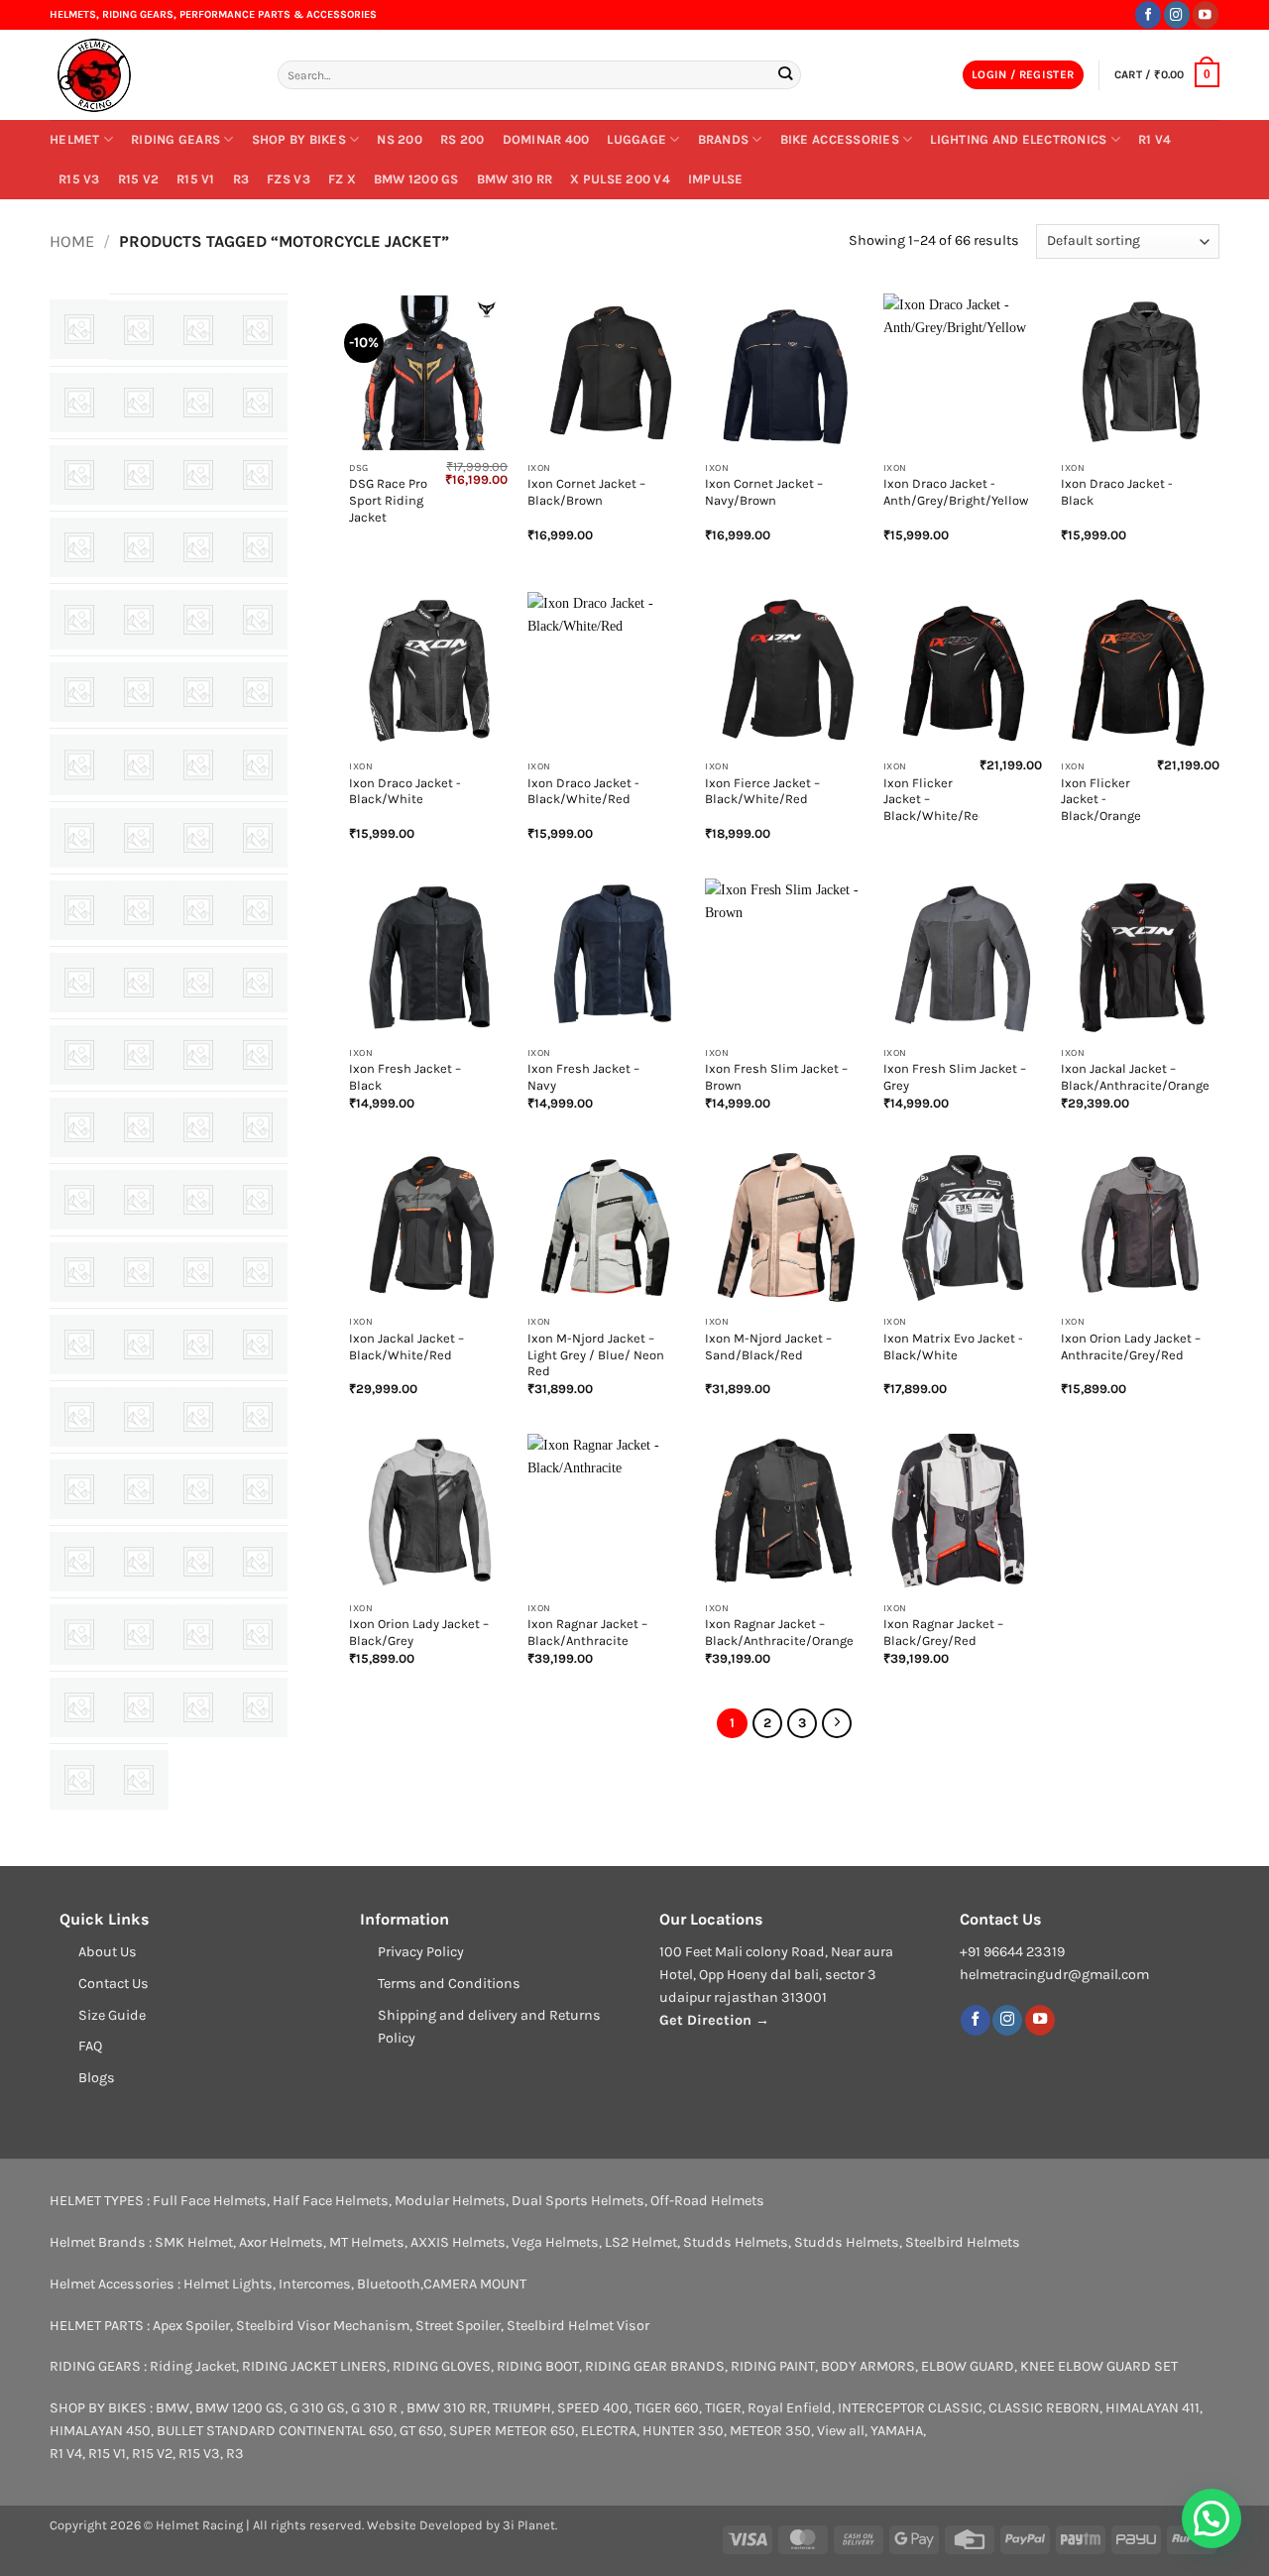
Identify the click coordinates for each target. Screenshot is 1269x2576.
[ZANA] (139, 1780)
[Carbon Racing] (198, 547)
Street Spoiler (458, 2326)
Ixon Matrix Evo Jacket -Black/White (953, 1347)
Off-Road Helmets (707, 2201)
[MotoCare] (198, 1127)
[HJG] (198, 838)
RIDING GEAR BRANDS (655, 2366)
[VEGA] (198, 1707)
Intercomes (315, 2284)
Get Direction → (714, 2020)
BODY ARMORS (868, 2366)
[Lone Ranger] (139, 1055)
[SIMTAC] (79, 1562)
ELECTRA (609, 2431)
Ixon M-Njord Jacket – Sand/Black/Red (768, 1347)
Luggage (636, 139)
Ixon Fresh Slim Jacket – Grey (955, 1077)
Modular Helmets (450, 2201)
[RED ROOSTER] (258, 1345)
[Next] (837, 1723)
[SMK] (139, 1562)
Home (72, 241)
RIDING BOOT (538, 2366)
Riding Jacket (193, 2366)
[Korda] (139, 983)
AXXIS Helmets (458, 2242)
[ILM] (139, 910)
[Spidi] (258, 1562)
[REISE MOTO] (79, 1417)
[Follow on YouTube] (1206, 14)
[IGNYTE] (79, 910)
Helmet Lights (228, 2284)
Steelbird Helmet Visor (578, 2326)
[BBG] (139, 475)
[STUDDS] (198, 1634)
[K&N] (79, 983)
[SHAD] (198, 1489)
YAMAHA (897, 2431)
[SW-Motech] (258, 1634)
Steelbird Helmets (963, 2242)
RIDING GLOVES (442, 2366)
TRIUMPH (522, 2408)
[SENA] (139, 1489)
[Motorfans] (258, 1127)
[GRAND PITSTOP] (198, 764)
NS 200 (400, 139)
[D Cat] (258, 620)
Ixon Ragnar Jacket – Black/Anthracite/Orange (779, 1632)
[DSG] (198, 692)
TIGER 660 (667, 2408)
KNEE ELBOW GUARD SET (1099, 2366)
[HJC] (139, 838)
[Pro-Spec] (258, 1272)
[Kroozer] (198, 983)
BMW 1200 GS (416, 179)
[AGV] (198, 330)
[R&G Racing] (79, 1345)
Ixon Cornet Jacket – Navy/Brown (764, 492)
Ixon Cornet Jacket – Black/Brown (586, 492)
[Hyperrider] (258, 838)
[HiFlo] (79, 838)
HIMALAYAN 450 (100, 2431)
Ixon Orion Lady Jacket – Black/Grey (419, 1632)
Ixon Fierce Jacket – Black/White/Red (762, 791)
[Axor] (198, 403)
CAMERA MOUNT (475, 2284)
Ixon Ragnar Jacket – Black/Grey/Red (943, 1632)
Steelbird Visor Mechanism (323, 2326)
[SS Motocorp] (79, 1634)
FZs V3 (288, 179)
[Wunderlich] (79, 1780)
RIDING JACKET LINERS (314, 2366)
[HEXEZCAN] (258, 764)
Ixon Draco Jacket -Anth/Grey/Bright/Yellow (956, 492)
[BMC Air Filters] (258, 475)
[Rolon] (198, 1417)
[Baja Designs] (79, 475)
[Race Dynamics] (139, 1345)
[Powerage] (198, 1272)
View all (841, 2431)
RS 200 (462, 139)
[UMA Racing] (139, 1707)
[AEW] (139, 330)
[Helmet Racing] (149, 75)
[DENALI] (79, 692)
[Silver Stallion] (258, 1489)
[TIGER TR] (79, 1707)
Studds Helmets (736, 2242)
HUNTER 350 (683, 2431)
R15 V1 (196, 179)
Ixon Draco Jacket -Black (1117, 492)
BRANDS (724, 139)
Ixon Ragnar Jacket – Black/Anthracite (587, 1632)
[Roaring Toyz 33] (139, 1417)
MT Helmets (367, 2242)
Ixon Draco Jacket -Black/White (405, 791)
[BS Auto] (139, 547)
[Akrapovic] (258, 330)
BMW (173, 2408)
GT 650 (421, 2431)
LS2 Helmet (641, 2242)
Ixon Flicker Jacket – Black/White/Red (935, 800)
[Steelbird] (139, 1634)
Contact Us (114, 1984)
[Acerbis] (79, 329)
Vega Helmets (555, 2242)
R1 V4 (1154, 139)
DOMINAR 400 (546, 139)
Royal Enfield (790, 2408)
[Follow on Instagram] (1177, 14)
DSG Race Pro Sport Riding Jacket (388, 500)
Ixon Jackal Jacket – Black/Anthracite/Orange (1135, 1077)
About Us (108, 1952)
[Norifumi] (139, 1272)
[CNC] (139, 620)
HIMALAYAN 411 (1153, 2408)
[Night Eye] (79, 1272)
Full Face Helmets (210, 2201)
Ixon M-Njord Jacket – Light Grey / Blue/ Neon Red (596, 1355)
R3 (241, 179)
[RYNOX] (79, 1489)
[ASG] (139, 403)
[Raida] (198, 1345)
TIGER (723, 2408)
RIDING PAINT (773, 2366)
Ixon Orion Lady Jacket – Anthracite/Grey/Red (1131, 1347)
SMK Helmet (194, 2242)
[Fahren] (258, 692)
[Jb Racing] (258, 910)
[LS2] (198, 1055)
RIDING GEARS (175, 139)
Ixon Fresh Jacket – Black (405, 1077)
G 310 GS (317, 2408)
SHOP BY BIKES (299, 139)
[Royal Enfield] (258, 1417)
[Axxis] (258, 403)
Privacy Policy (421, 1952)
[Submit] (785, 75)
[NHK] (258, 1200)
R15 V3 (79, 179)
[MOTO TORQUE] (139, 1127)
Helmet (75, 139)
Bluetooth (389, 2284)
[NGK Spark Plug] (198, 1200)
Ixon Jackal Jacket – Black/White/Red (406, 1347)
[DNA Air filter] (139, 692)
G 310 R (376, 2408)
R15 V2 (139, 179)
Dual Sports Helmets (578, 2201)
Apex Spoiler (191, 2326)
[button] (1023, 75)
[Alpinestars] (79, 403)
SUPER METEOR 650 (512, 2431)
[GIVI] (139, 764)
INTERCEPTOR (881, 2408)
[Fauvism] (79, 764)
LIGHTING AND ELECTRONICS (1018, 139)
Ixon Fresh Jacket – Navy (583, 1077)
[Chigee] (258, 547)
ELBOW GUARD (968, 2366)
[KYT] (258, 983)
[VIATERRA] (258, 1707)
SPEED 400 (593, 2408)
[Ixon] (198, 910)
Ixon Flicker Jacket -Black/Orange (1101, 800)
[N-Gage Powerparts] (139, 1200)
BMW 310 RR (515, 179)
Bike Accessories (840, 139)
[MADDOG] (258, 1055)
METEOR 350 (770, 2431)
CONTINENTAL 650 (336, 2431)
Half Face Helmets (331, 2201)
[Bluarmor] (198, 475)
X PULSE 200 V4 (620, 179)
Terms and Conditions (449, 1984)
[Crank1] (198, 620)
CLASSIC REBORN (1044, 2408)
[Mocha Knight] (79, 1127)
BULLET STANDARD (216, 2431)
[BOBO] (79, 547)
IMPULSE (716, 179)
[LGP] (79, 1055)
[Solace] (198, 1562)
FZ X (342, 179)
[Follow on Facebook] (1148, 14)
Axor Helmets (281, 2242)
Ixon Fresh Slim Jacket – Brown (776, 1077)
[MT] (79, 1200)
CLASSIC (955, 2408)
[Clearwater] (79, 620)
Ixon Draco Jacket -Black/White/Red (583, 791)
